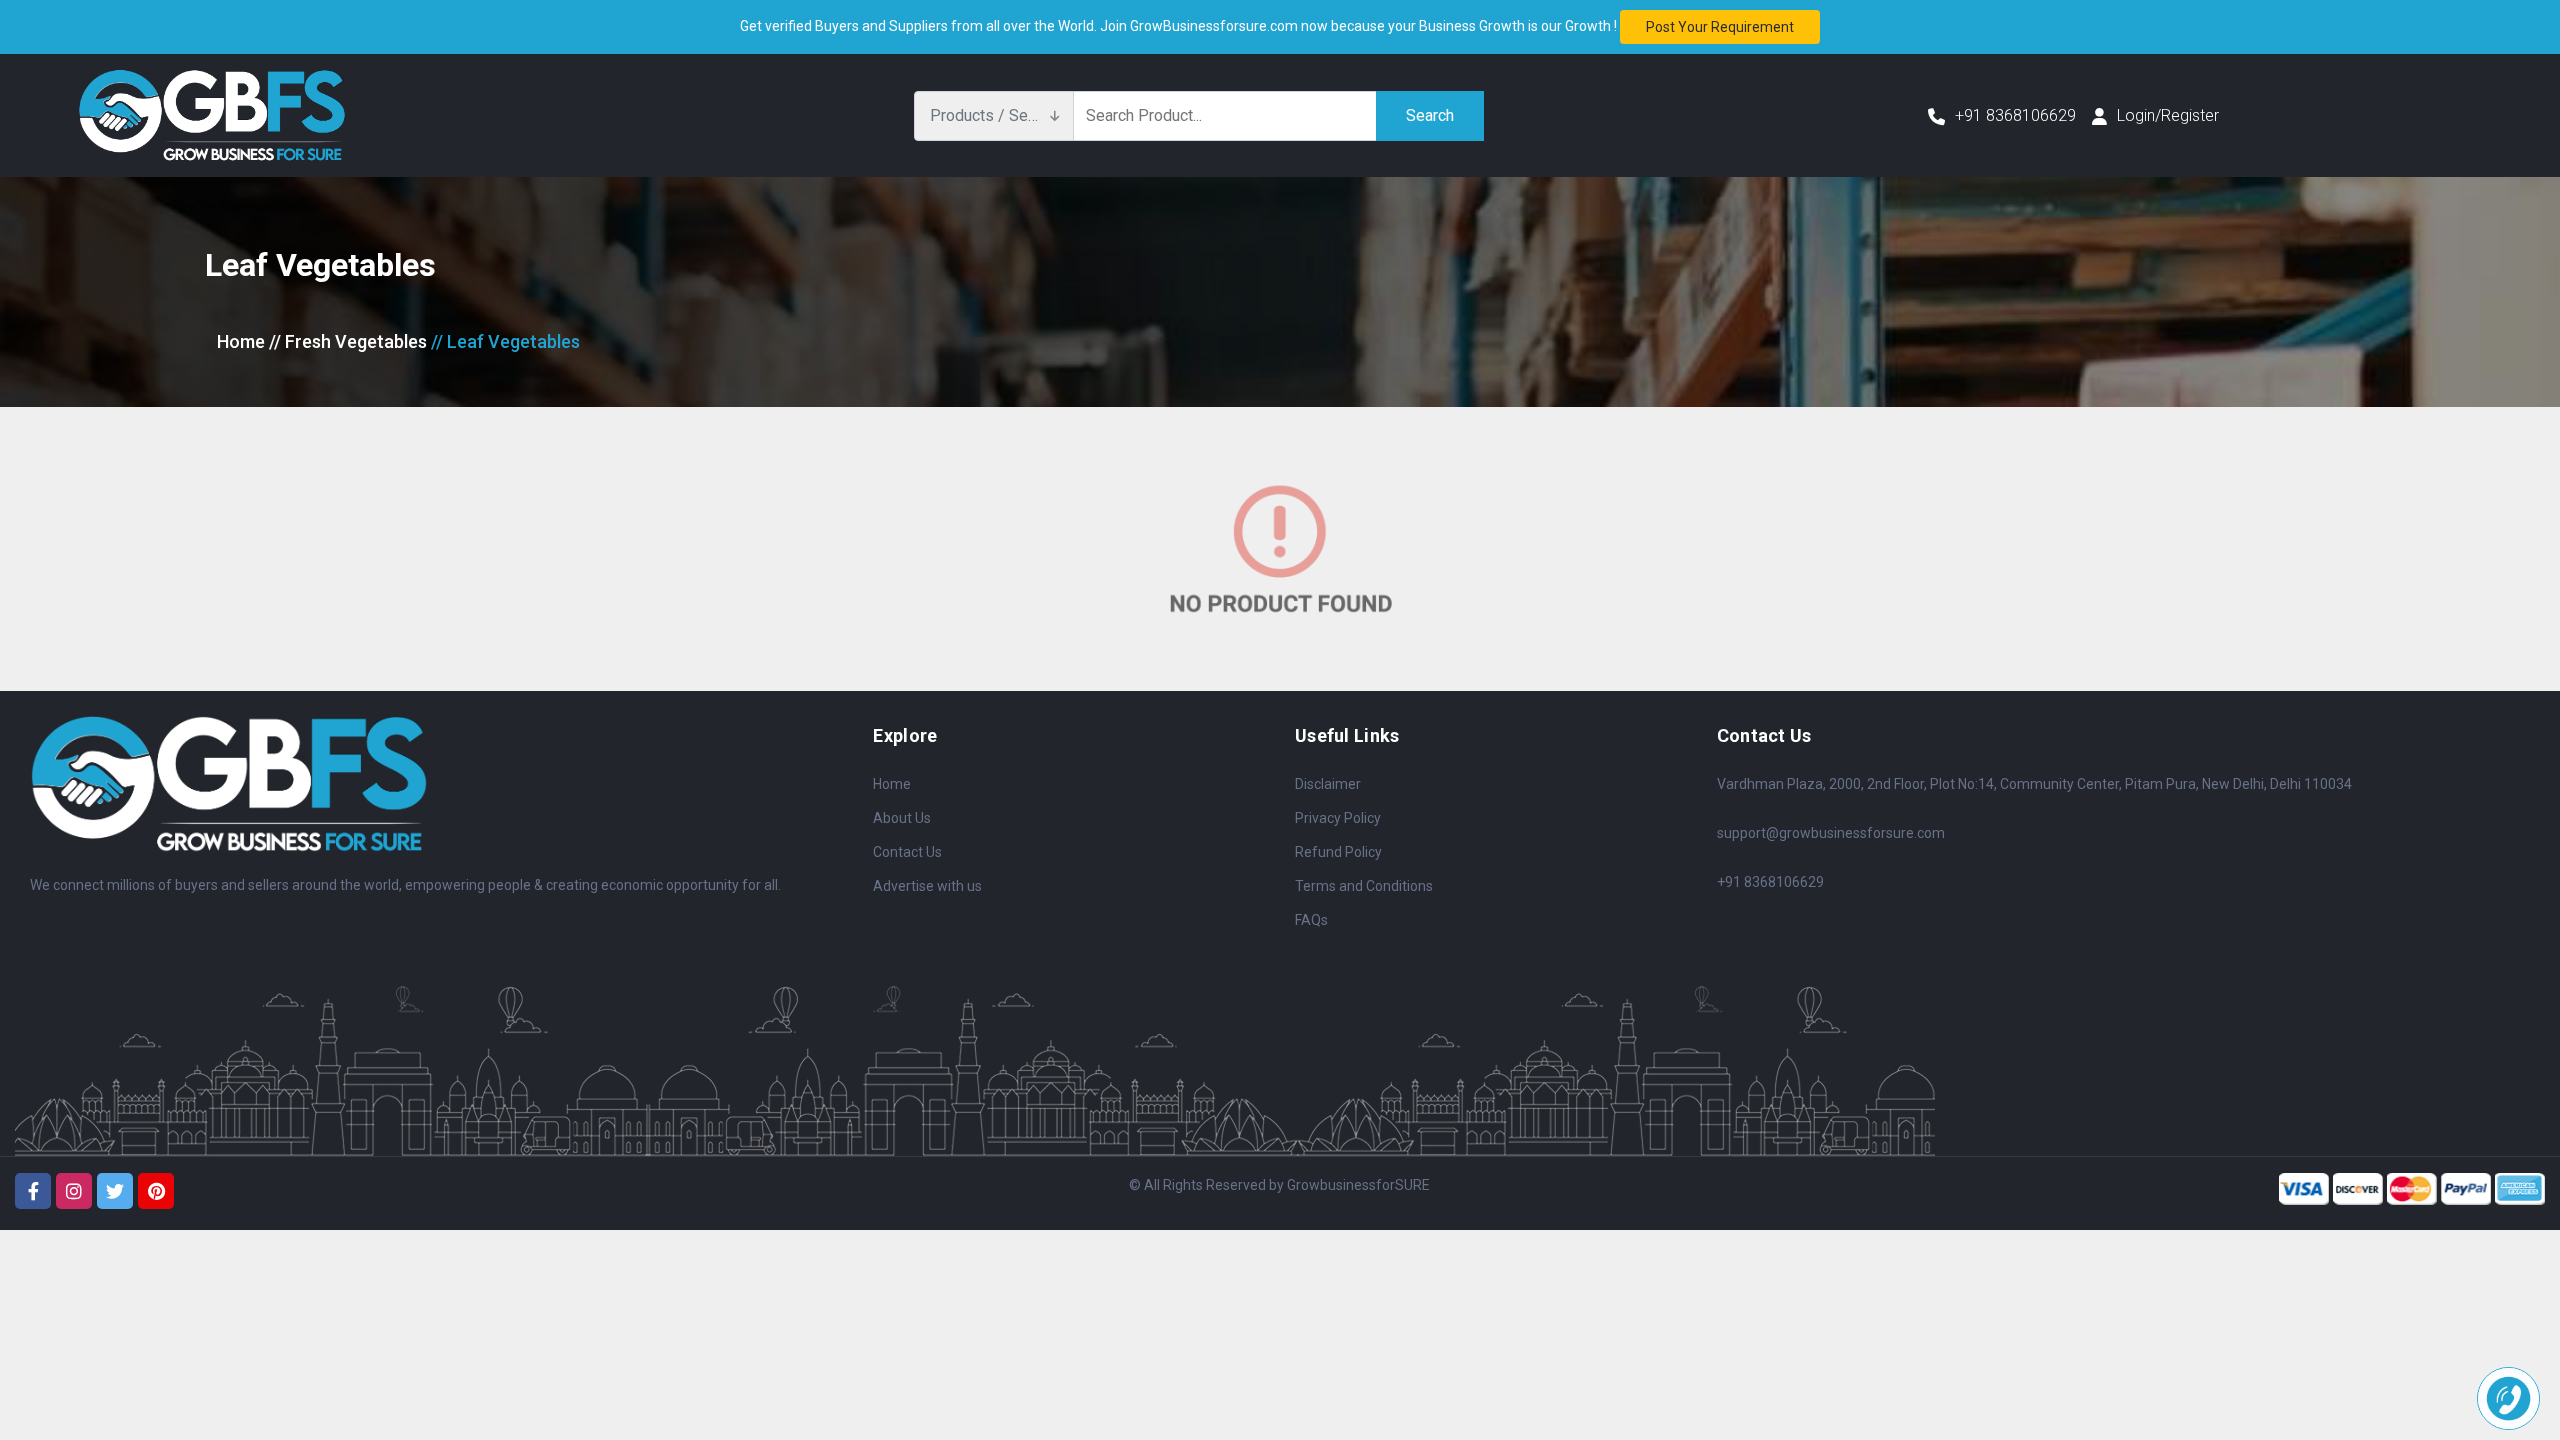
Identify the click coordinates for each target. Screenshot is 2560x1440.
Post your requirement (1720, 27)
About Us (902, 818)
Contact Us (907, 852)
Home (241, 341)
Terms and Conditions (1364, 886)
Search (1430, 115)
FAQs (1311, 920)
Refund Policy (1338, 852)
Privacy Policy (1338, 818)
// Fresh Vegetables (348, 341)
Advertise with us (927, 886)
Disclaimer (1328, 784)
